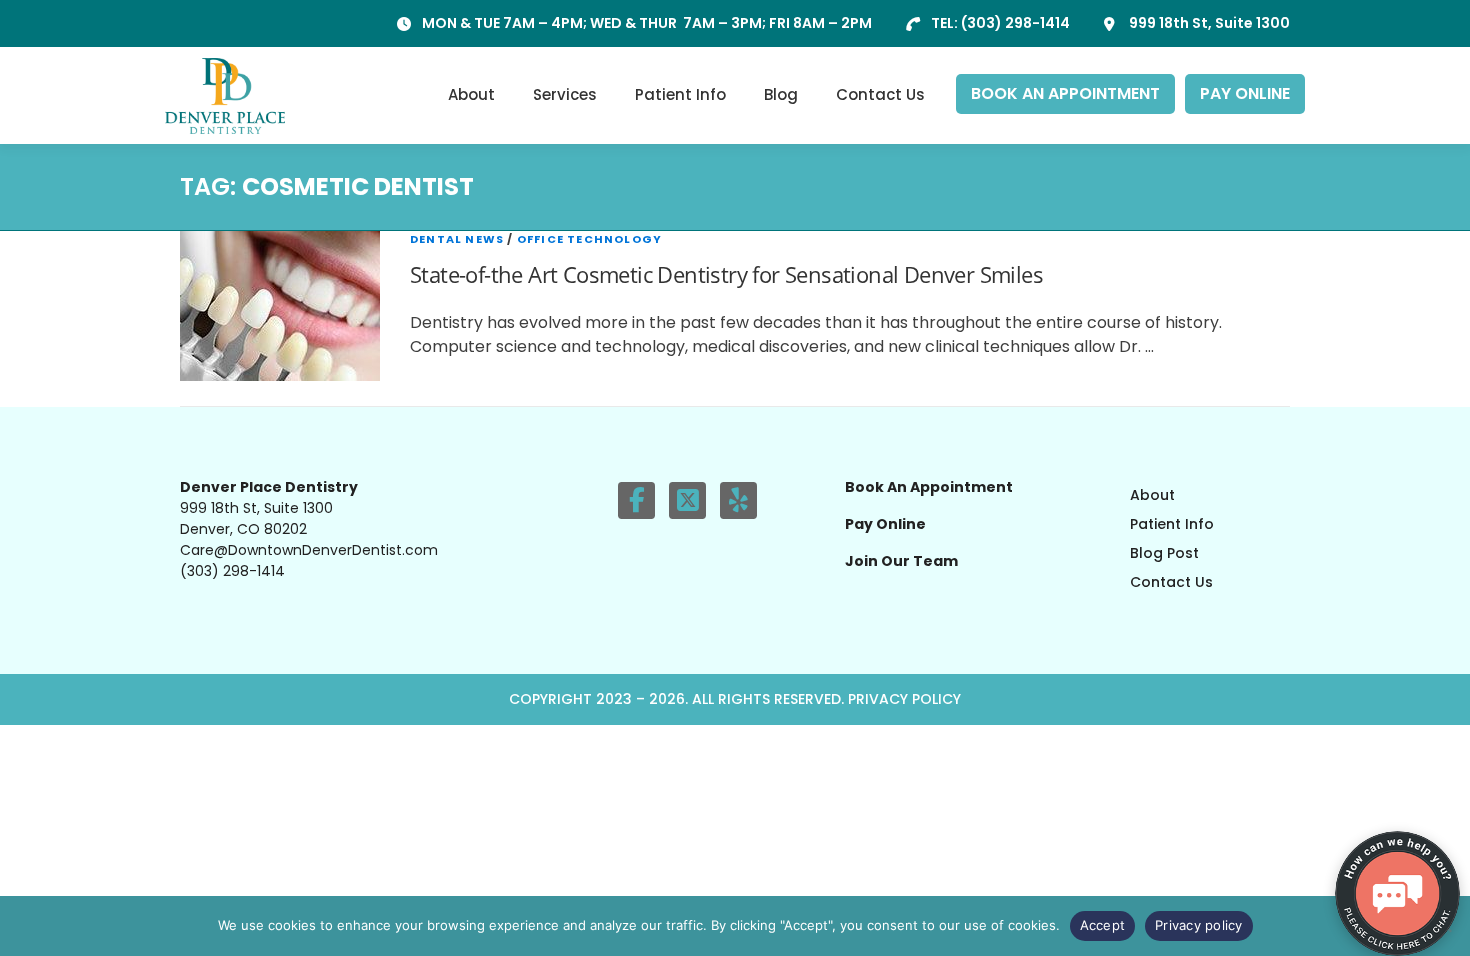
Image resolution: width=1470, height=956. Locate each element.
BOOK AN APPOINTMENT (1065, 93)
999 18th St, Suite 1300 (1209, 23)
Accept (1103, 925)
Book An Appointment (929, 487)
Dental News (457, 239)
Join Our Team (901, 561)
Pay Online (885, 524)
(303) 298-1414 (1015, 23)
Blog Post (1164, 553)
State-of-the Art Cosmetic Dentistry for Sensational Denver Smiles (726, 274)
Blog (781, 94)
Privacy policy (1199, 925)
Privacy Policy (904, 699)
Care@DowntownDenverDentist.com (309, 550)
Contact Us (880, 94)
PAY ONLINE (1245, 93)
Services (565, 94)
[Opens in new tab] (636, 500)
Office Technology (589, 239)
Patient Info (680, 94)
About (471, 94)
